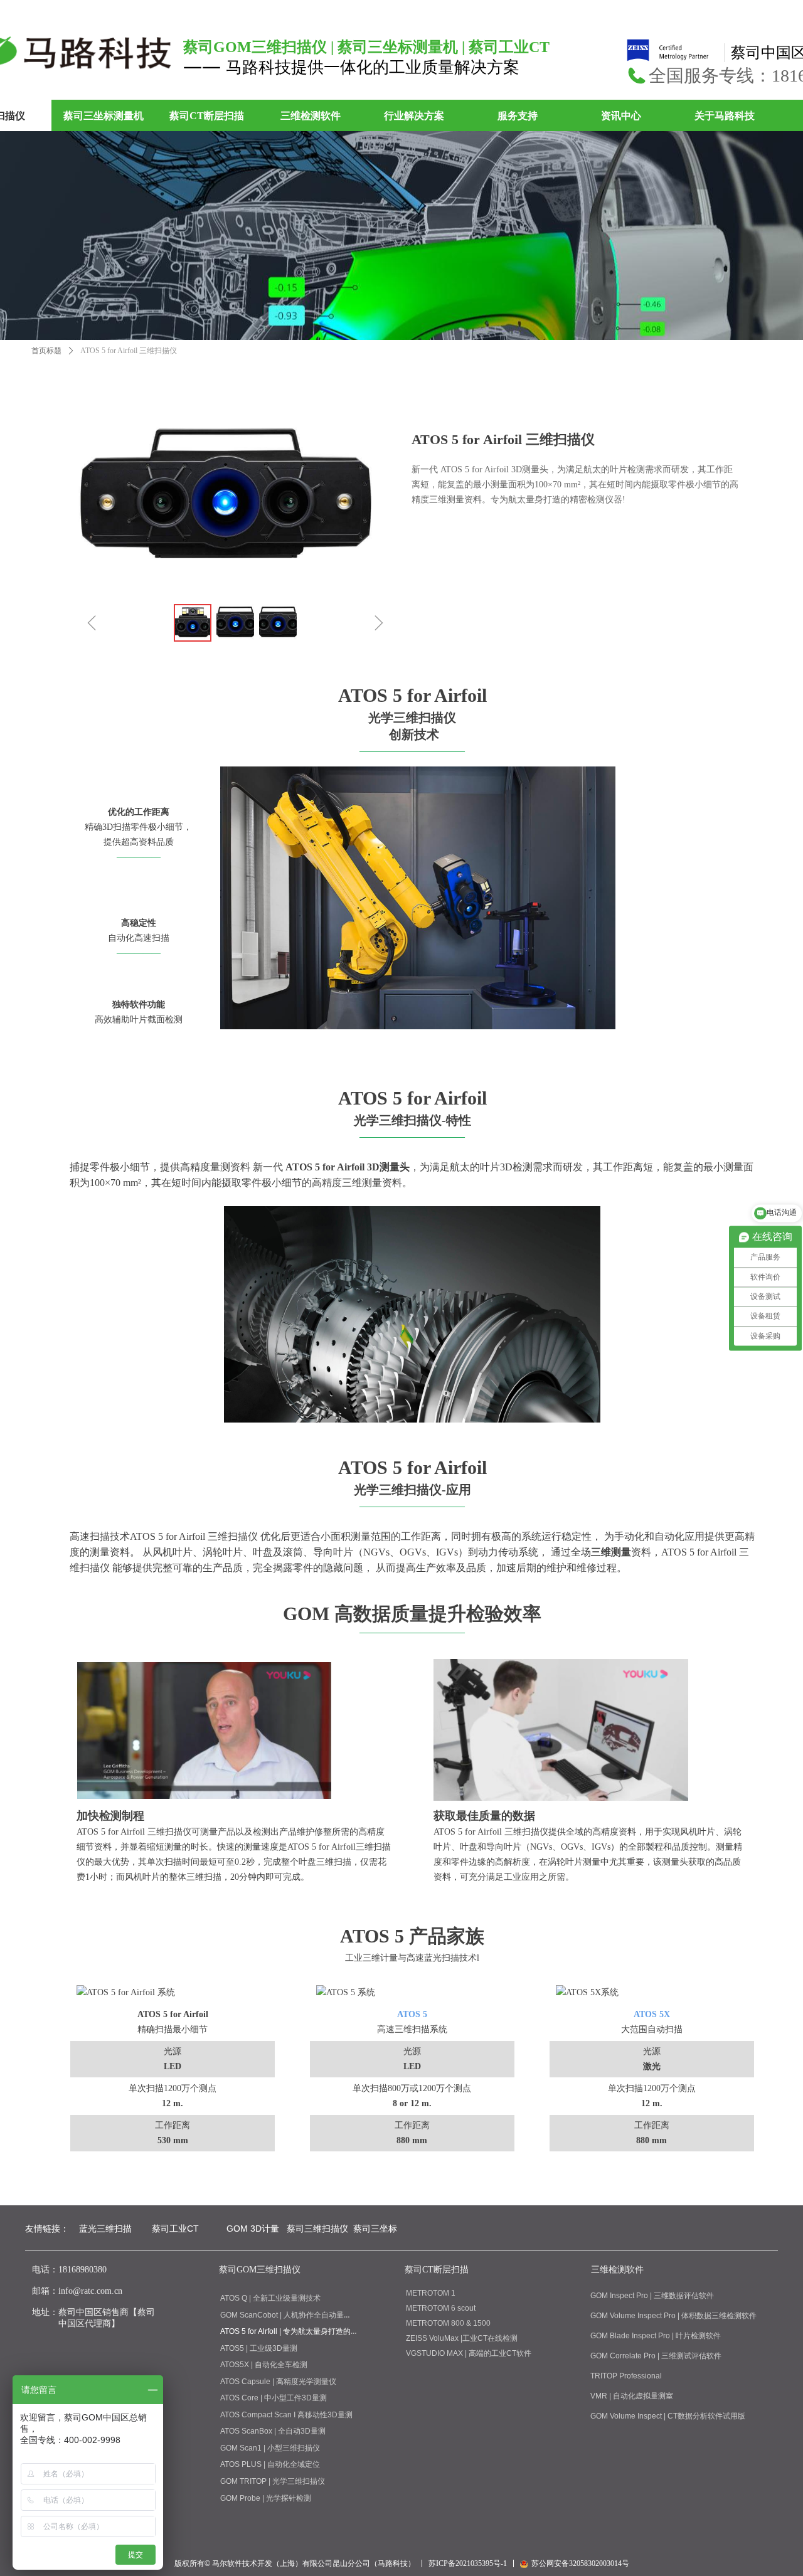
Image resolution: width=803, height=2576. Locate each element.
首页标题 (46, 351)
